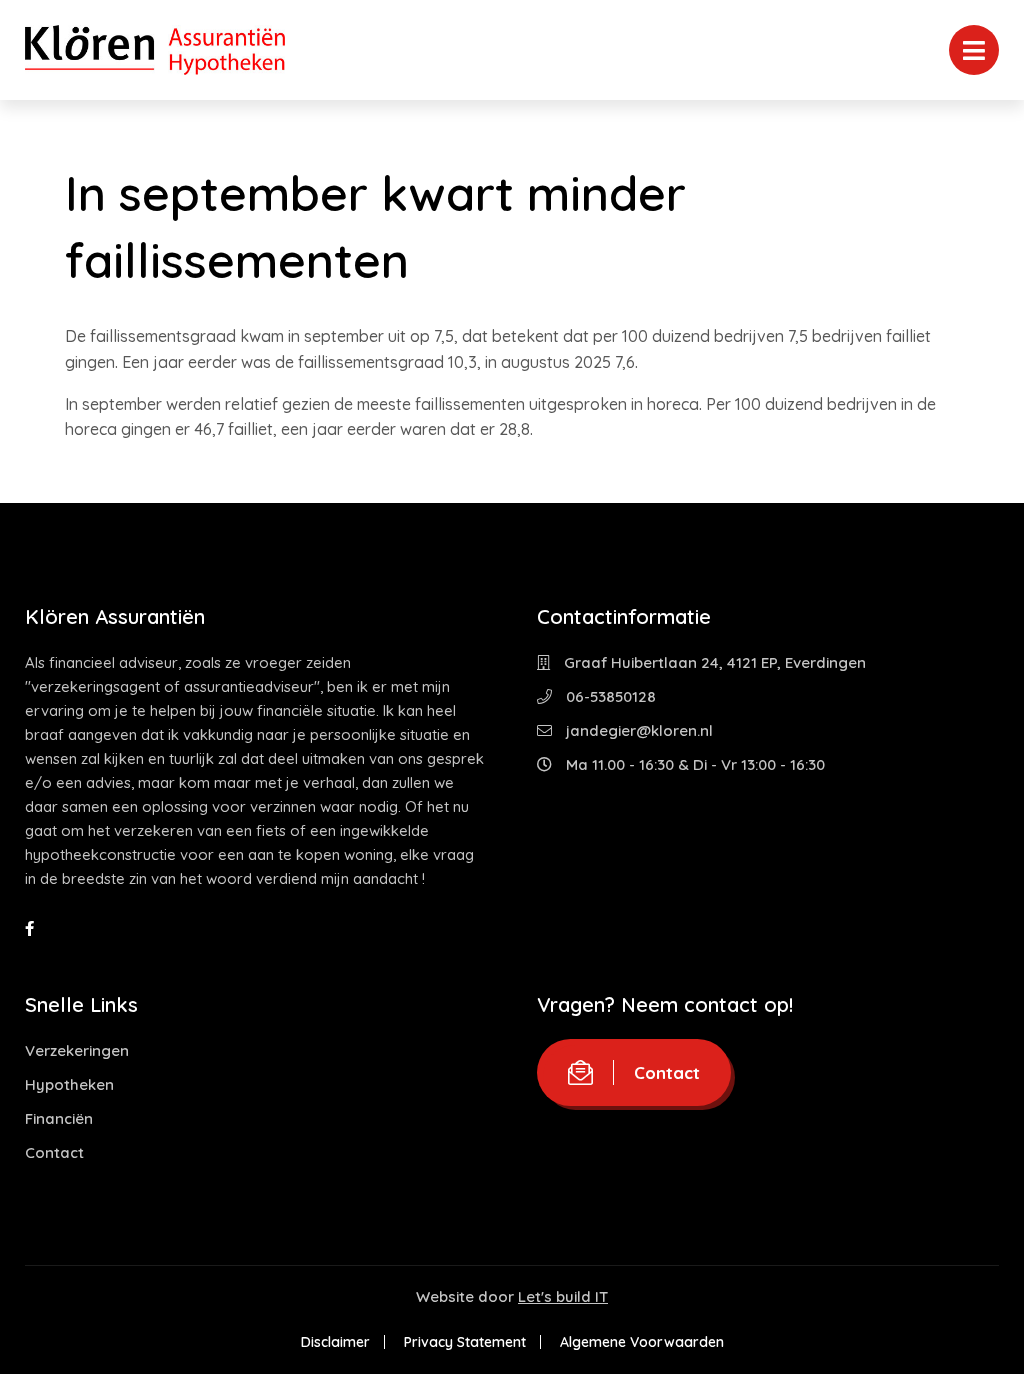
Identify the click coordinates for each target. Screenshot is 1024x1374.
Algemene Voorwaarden (642, 1342)
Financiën (59, 1118)
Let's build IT (563, 1296)
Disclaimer (335, 1342)
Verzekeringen (77, 1050)
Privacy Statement (465, 1342)
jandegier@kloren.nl (637, 730)
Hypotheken (69, 1084)
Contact (54, 1152)
